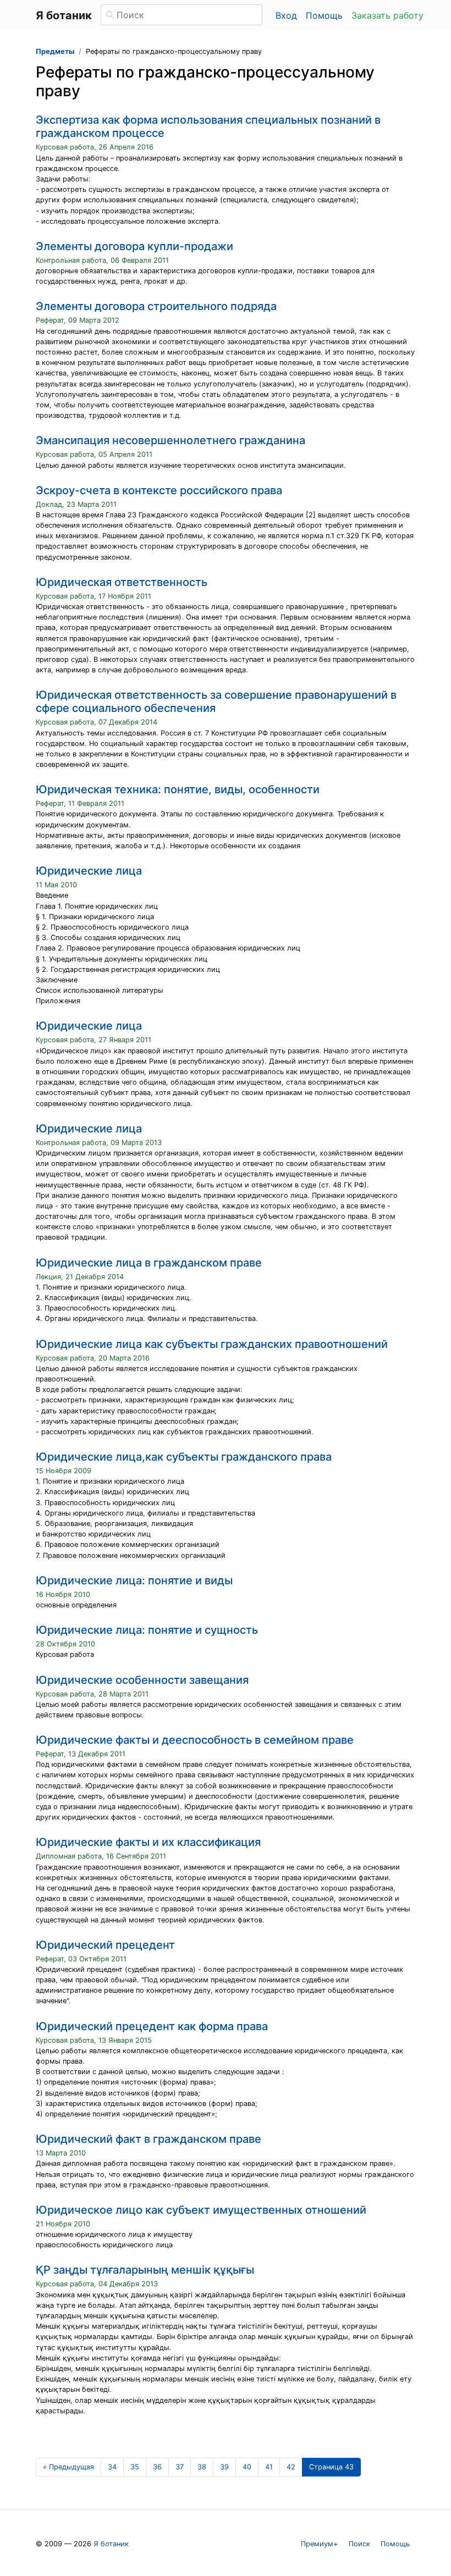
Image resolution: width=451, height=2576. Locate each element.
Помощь (324, 15)
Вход (286, 15)
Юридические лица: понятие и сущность (147, 1630)
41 (269, 2467)
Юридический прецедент (105, 1945)
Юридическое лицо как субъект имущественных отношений (201, 2210)
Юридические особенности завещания (142, 1680)
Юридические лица (89, 871)
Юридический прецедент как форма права (152, 2026)
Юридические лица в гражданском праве (149, 1263)
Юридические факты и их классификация (148, 1842)
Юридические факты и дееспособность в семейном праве (195, 1740)
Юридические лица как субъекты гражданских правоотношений (212, 1344)
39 (224, 2467)
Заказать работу (387, 15)
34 (112, 2467)
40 (247, 2467)
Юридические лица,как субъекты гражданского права (184, 1457)
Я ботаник (111, 2544)
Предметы (55, 51)
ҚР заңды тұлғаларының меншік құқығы (145, 2270)
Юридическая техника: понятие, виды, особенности (178, 789)
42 (291, 2467)
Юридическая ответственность (122, 582)
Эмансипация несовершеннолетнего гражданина (170, 440)
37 (180, 2467)
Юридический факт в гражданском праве (148, 2139)
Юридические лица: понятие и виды (134, 1580)
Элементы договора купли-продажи (134, 246)
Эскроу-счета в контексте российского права (159, 490)
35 (135, 2467)
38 (202, 2467)
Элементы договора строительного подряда (156, 306)
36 (157, 2467)
